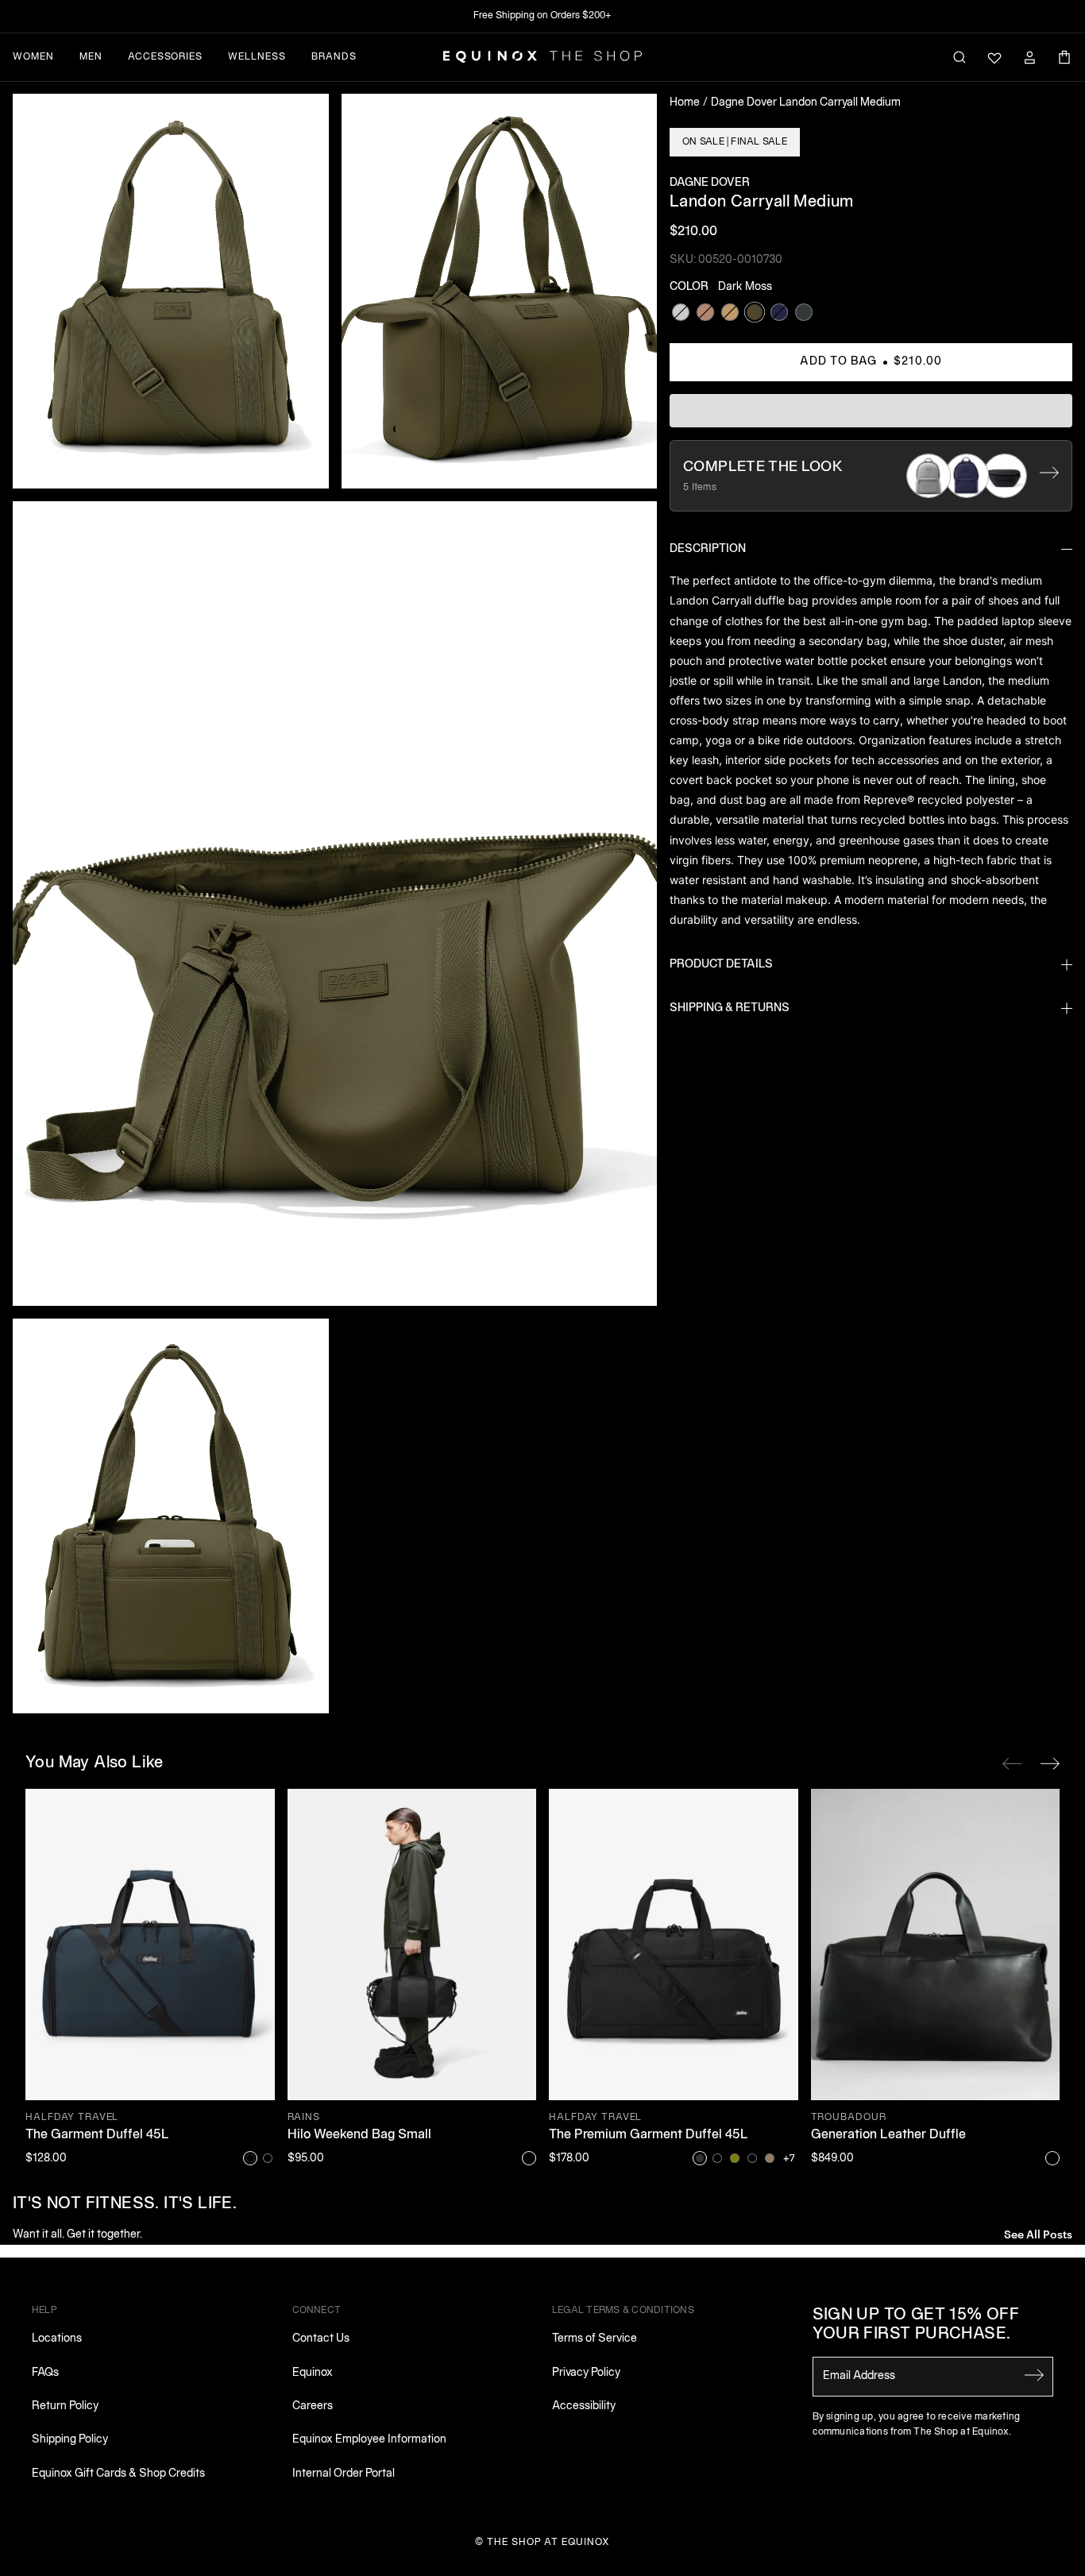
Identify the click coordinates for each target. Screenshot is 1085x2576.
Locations (57, 2339)
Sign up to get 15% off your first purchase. (916, 2325)
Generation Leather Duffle (888, 2135)
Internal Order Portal (344, 2474)
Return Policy (65, 2406)
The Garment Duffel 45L (97, 2135)
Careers (313, 2406)
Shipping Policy (70, 2440)
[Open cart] (1064, 57)
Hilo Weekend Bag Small (359, 2135)
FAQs (45, 2373)
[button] (171, 291)
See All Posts (1038, 2233)
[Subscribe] (1034, 2375)
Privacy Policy (586, 2373)
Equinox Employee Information (369, 2440)
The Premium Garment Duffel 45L (649, 2135)
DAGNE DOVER (710, 183)
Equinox (313, 2373)
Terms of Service (595, 2339)
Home (685, 103)
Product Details (721, 965)
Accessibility (584, 2406)
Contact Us (321, 2339)
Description (708, 549)
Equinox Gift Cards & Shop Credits (118, 2474)
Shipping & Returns (730, 1008)
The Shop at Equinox (548, 2542)
